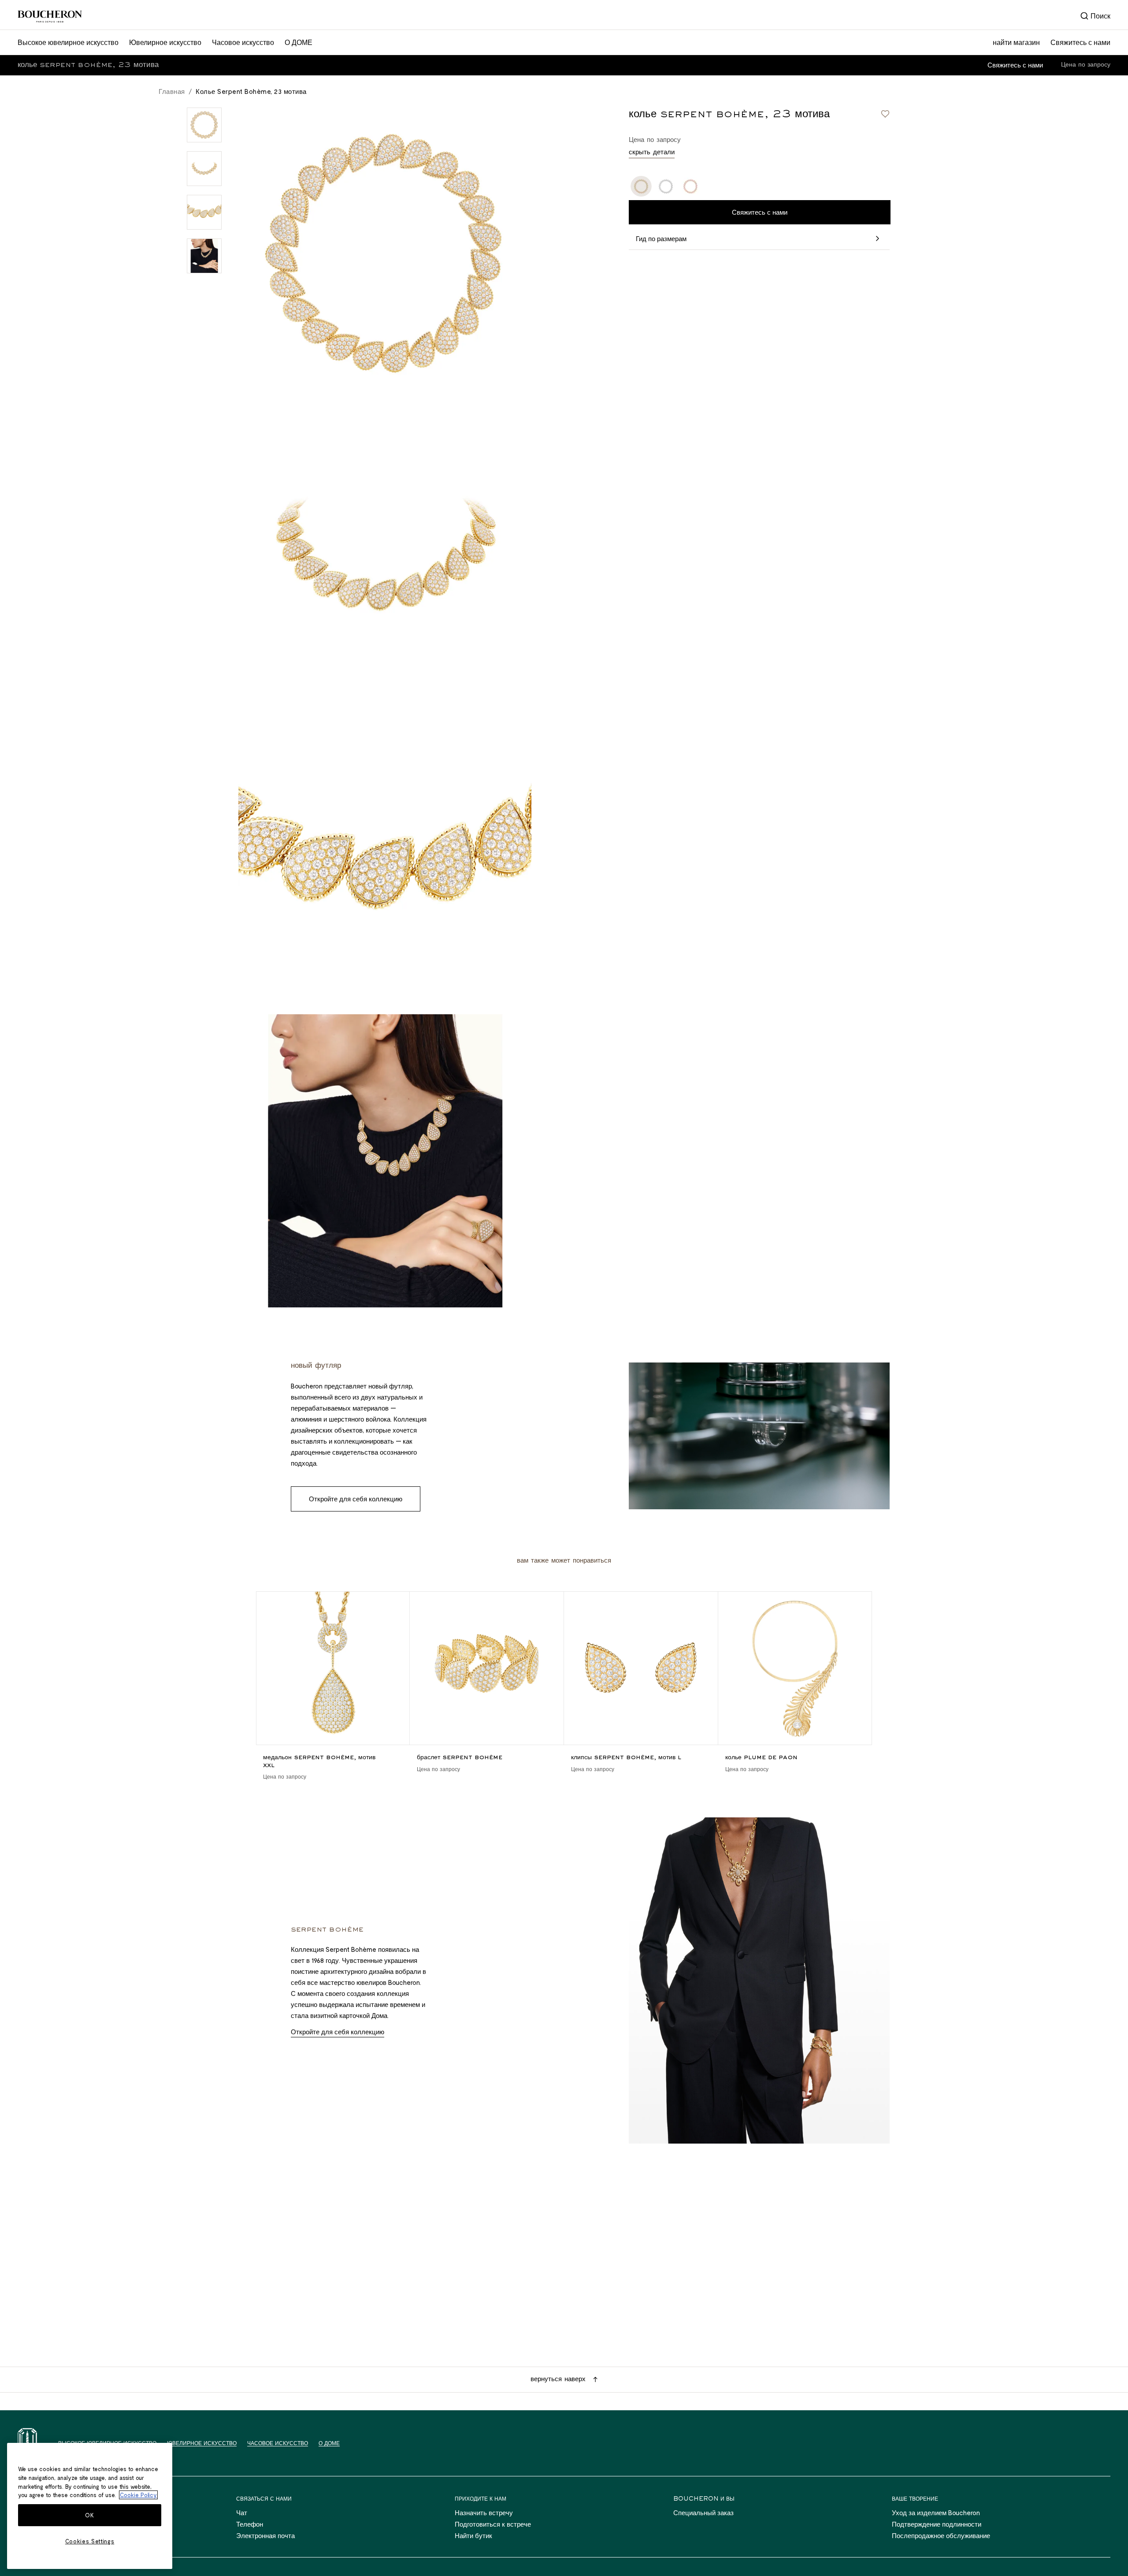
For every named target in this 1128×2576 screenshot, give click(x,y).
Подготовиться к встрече (493, 2524)
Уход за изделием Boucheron (936, 2513)
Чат (242, 2513)
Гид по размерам (661, 239)
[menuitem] (1095, 16)
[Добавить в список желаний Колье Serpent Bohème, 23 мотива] (885, 114)
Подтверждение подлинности (937, 2524)
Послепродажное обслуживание (941, 2535)
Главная (172, 91)
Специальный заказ (703, 2513)
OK (89, 2515)
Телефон (250, 2524)
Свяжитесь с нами (1015, 65)
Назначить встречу (484, 2513)
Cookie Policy (138, 2495)
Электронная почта (265, 2535)
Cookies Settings (90, 2541)
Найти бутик (473, 2535)
